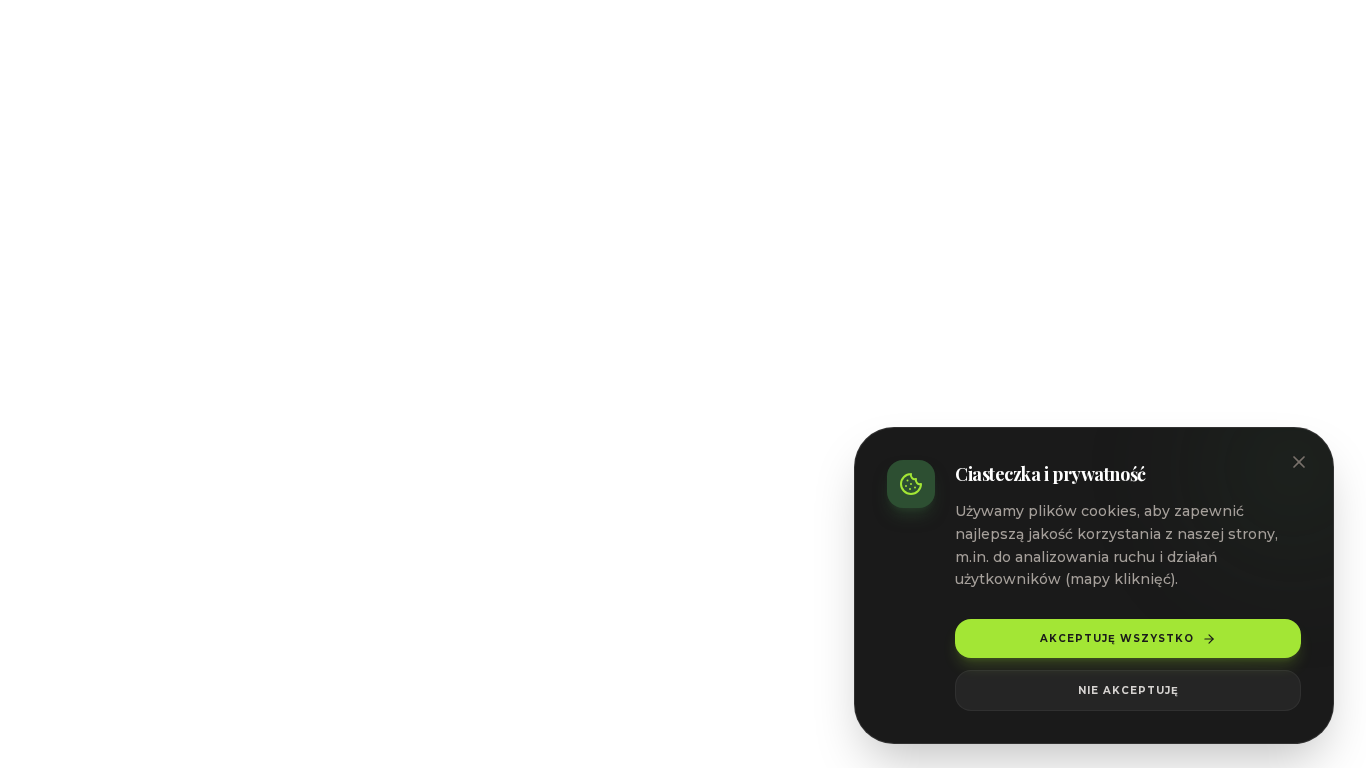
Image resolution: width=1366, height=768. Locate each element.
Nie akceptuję (1128, 690)
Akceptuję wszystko (1117, 638)
